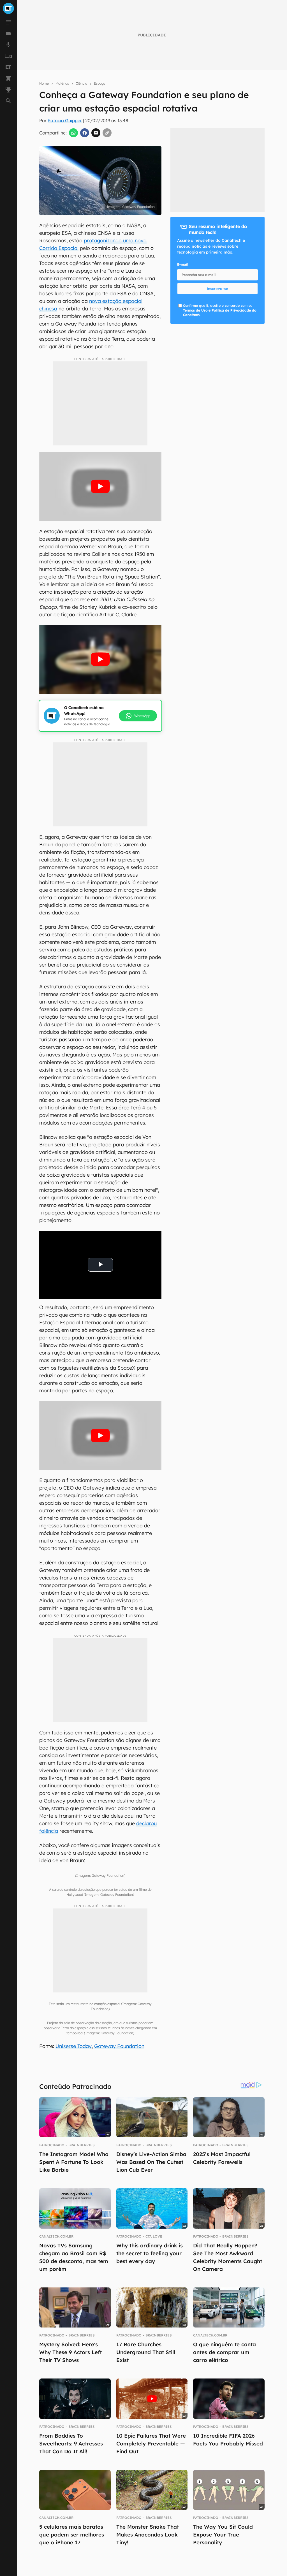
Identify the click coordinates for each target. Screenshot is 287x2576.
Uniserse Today (74, 2046)
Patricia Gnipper (65, 120)
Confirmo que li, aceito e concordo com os (220, 310)
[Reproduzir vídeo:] (100, 486)
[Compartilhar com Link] (107, 133)
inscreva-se (143, 218)
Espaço (99, 83)
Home (44, 83)
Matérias (62, 83)
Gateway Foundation (119, 2046)
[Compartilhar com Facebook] (85, 133)
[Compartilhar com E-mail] (96, 133)
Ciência (81, 83)
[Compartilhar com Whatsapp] (73, 133)
